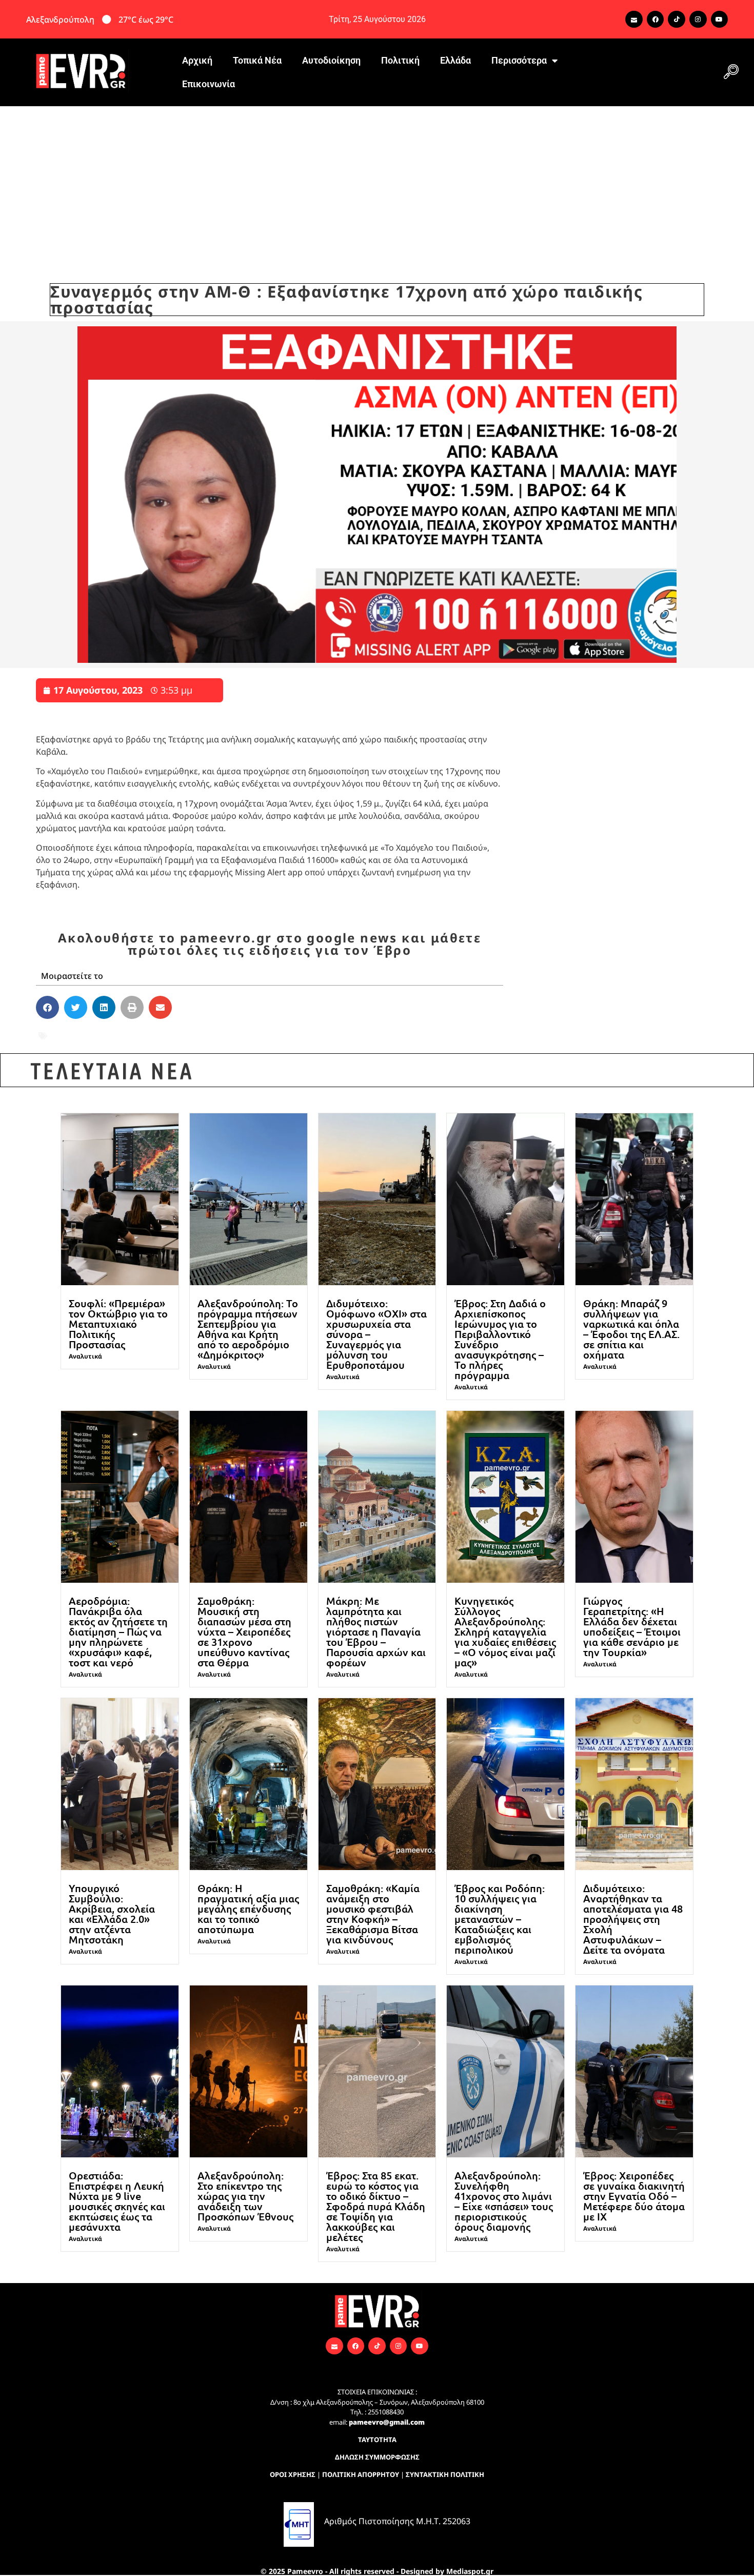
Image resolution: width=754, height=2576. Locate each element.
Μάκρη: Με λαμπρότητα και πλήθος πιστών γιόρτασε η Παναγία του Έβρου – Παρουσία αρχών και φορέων (376, 1631)
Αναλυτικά (85, 1356)
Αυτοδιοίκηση (331, 60)
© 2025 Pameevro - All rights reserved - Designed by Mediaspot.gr (377, 2571)
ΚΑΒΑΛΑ (154, 1036)
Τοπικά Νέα (257, 60)
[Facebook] (656, 19)
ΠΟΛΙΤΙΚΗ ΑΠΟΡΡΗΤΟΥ (361, 2474)
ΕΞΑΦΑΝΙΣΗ (103, 1036)
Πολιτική (400, 60)
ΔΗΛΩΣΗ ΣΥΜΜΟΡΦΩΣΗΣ (377, 2457)
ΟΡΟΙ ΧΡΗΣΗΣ (293, 2474)
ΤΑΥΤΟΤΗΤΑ (377, 2440)
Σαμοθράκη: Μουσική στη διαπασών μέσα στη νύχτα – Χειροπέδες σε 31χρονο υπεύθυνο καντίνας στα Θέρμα (244, 1631)
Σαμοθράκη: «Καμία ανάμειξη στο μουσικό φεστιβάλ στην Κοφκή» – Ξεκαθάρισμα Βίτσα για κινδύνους (373, 1914)
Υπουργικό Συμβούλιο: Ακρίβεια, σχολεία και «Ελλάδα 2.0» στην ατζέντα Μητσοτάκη (112, 1914)
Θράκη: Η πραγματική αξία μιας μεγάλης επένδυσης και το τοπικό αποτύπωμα (248, 1909)
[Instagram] (698, 19)
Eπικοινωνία (209, 84)
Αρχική (197, 60)
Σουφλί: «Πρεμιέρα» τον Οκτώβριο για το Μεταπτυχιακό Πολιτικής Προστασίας (118, 1324)
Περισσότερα (519, 60)
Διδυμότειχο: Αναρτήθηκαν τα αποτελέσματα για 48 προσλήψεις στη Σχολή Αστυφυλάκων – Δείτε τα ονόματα (633, 1919)
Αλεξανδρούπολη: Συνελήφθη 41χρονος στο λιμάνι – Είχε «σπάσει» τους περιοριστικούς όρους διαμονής (504, 2201)
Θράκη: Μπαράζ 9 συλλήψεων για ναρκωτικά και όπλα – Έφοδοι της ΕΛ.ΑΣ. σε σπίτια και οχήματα (631, 1329)
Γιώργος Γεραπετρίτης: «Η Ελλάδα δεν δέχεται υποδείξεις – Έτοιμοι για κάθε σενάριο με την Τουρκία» (632, 1626)
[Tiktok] (677, 19)
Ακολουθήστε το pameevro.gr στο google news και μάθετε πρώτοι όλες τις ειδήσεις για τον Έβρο (270, 944)
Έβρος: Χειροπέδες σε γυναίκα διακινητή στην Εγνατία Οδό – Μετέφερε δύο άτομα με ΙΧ (634, 2196)
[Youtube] (720, 19)
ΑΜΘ (59, 1036)
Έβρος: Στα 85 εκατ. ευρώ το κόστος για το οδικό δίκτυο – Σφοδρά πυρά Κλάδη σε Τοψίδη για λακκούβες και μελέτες (376, 2206)
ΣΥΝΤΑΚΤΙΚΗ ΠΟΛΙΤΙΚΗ (445, 2474)
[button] (731, 72)
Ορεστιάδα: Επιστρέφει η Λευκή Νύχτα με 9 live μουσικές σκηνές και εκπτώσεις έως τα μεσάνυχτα (117, 2201)
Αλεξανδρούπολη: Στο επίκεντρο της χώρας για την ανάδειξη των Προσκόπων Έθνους (245, 2196)
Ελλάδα (455, 60)
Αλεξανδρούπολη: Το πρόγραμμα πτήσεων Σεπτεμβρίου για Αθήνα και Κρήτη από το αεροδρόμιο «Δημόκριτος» (248, 1329)
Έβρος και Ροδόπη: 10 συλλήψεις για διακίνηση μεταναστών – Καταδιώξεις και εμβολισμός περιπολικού (500, 1919)
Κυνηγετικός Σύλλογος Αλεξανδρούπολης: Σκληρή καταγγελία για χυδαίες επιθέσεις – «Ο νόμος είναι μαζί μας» (505, 1631)
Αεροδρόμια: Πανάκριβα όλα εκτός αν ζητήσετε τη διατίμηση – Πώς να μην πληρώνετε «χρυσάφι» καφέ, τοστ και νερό (118, 1631)
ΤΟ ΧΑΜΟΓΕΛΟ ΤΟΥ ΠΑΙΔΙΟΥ (242, 1036)
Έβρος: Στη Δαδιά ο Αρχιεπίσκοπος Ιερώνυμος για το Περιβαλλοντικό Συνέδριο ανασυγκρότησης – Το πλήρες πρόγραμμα (500, 1339)
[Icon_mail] (634, 19)
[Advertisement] (377, 183)
